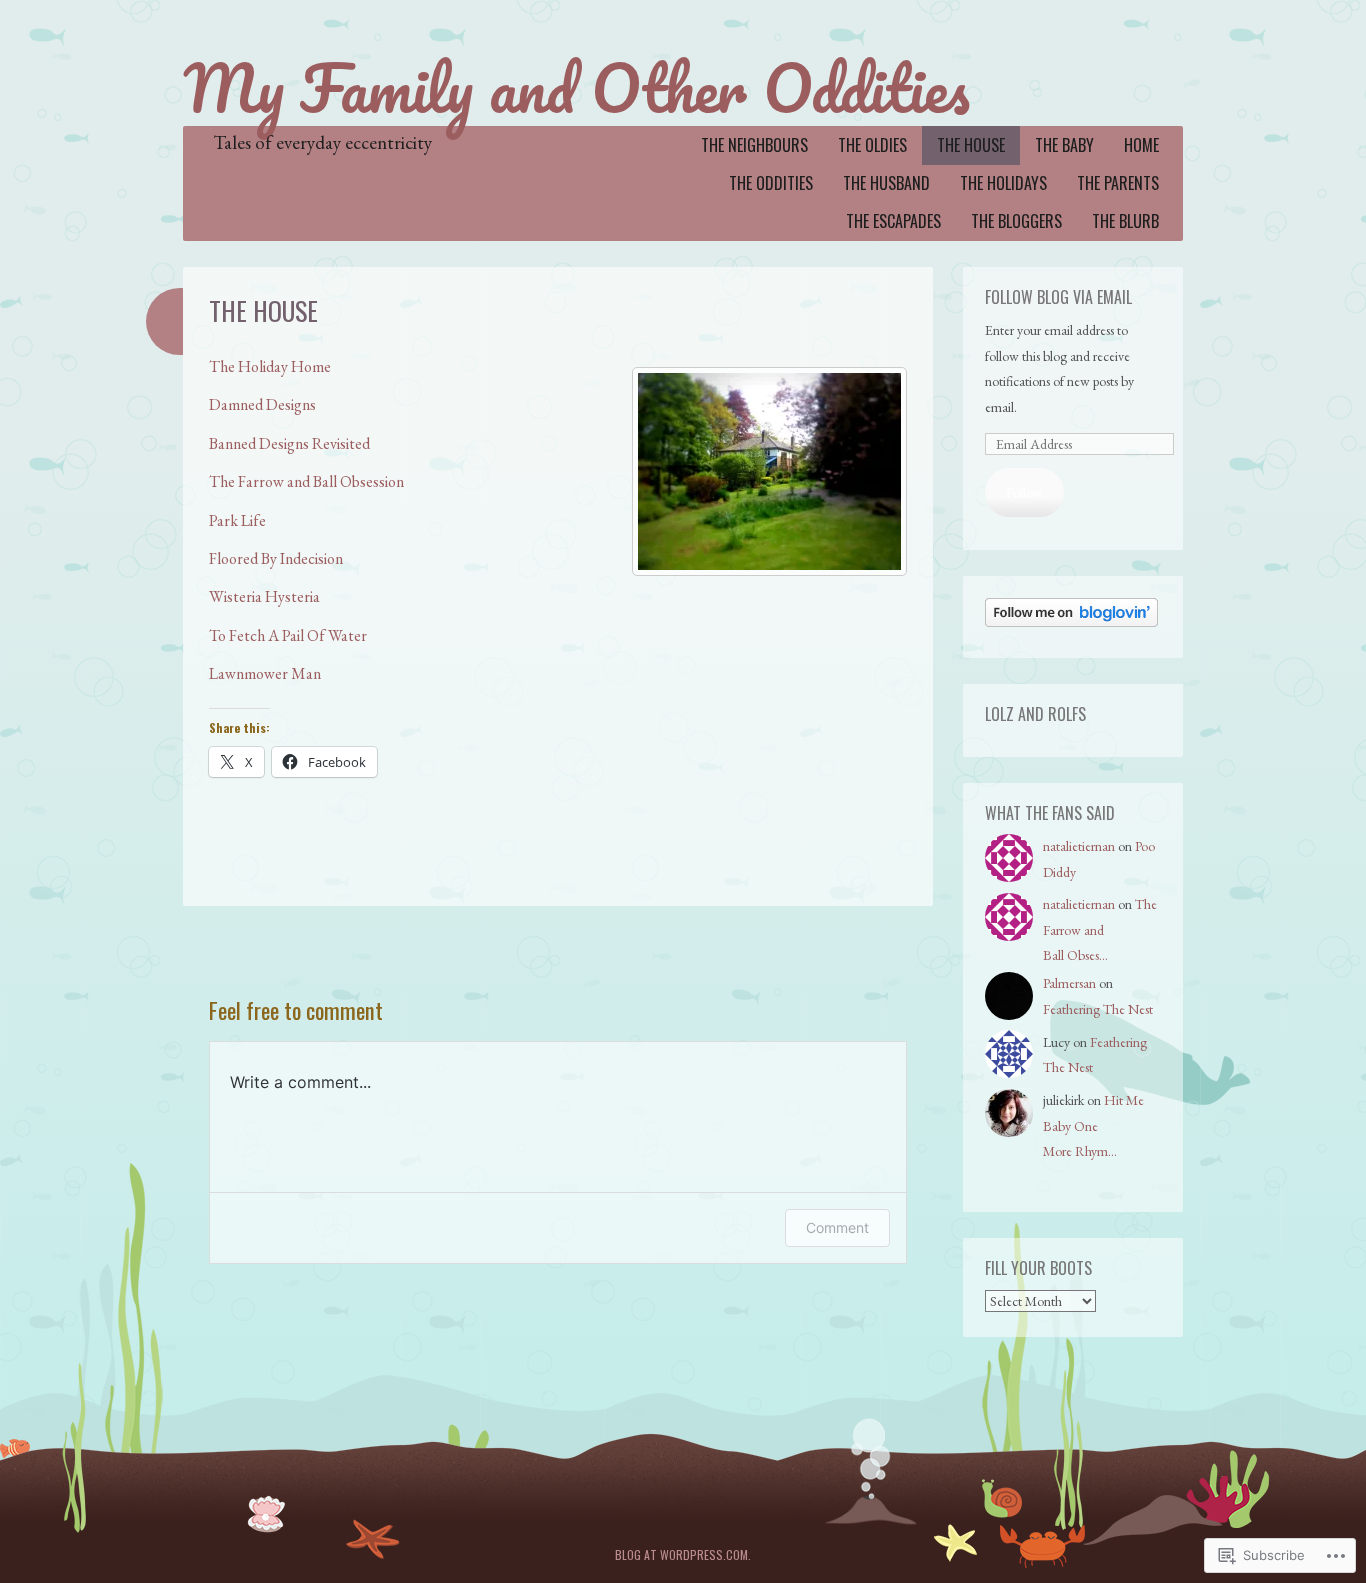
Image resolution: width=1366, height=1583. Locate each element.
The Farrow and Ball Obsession (306, 481)
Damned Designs (262, 404)
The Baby (1064, 145)
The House (971, 145)
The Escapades (893, 221)
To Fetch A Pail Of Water (288, 635)
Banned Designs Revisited (289, 443)
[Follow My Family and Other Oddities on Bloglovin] (1071, 622)
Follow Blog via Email (1058, 297)
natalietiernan (1079, 846)
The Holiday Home (270, 366)
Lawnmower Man (265, 673)
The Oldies (872, 145)
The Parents (1118, 183)
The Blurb (1125, 221)
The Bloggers (1016, 221)
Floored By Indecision (276, 558)
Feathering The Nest (1098, 1009)
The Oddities (771, 183)
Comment (837, 1227)
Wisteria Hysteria (264, 596)
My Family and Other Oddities (576, 88)
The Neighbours (754, 145)
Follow (1024, 492)
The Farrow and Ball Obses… (1100, 929)
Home (1141, 145)
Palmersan (1069, 983)
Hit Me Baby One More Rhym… (1093, 1125)
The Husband (886, 183)
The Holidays (1003, 183)
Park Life (237, 520)
